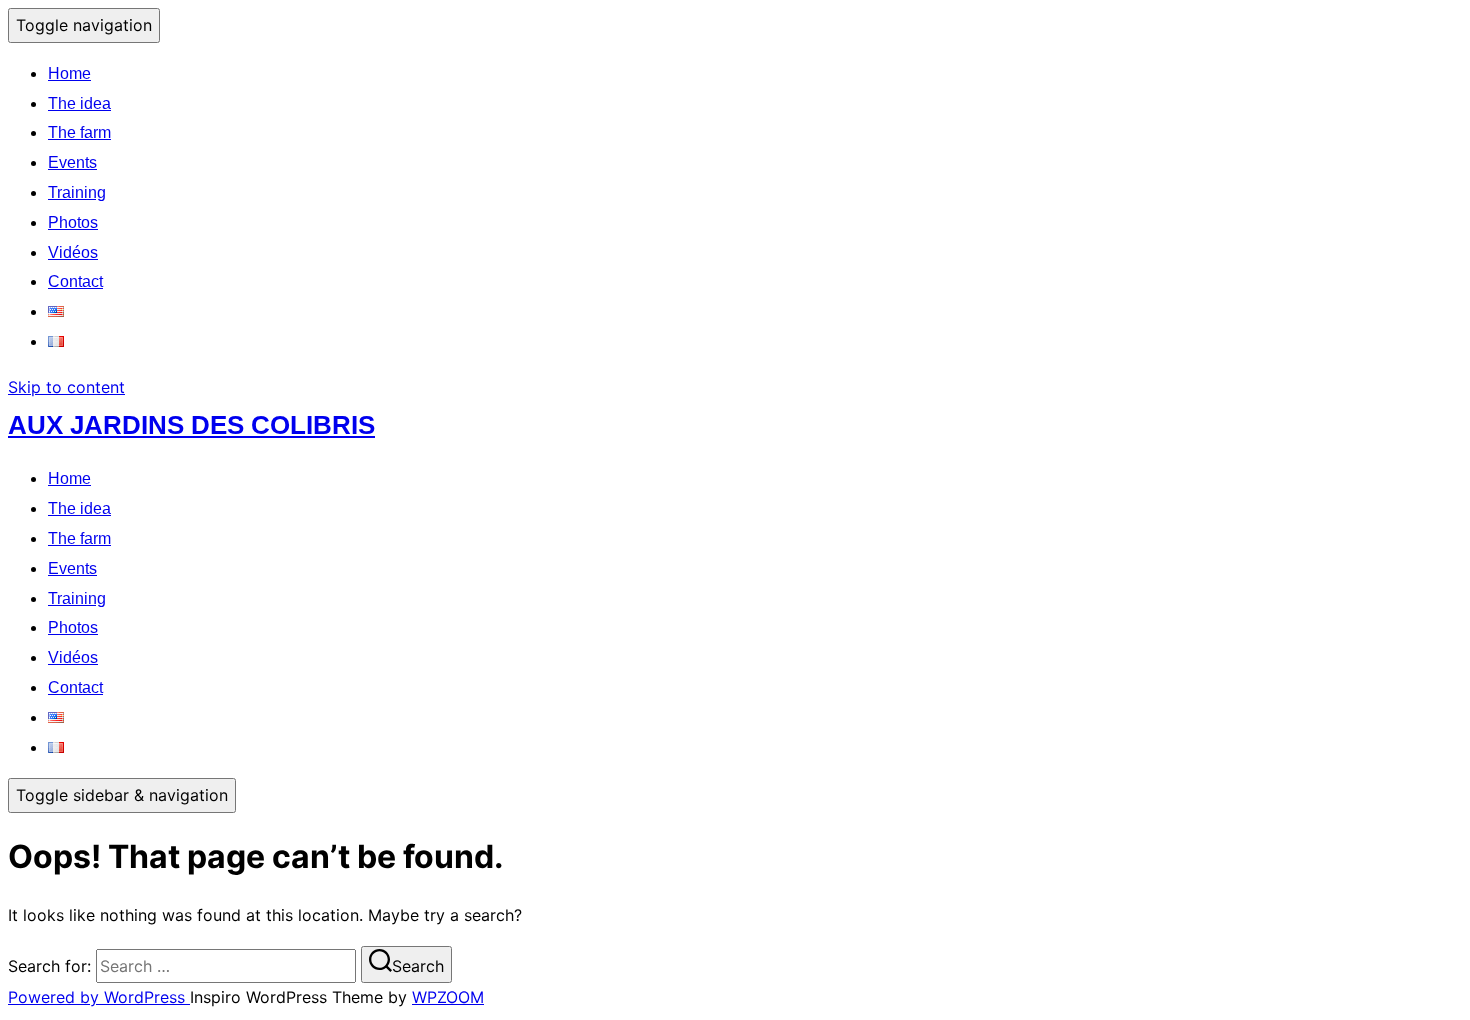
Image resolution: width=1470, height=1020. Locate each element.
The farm (79, 132)
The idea (79, 103)
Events (72, 162)
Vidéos (73, 252)
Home (69, 73)
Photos (73, 222)
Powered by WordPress (99, 997)
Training (77, 192)
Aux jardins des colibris (191, 425)
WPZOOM (448, 997)
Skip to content (66, 387)
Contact (75, 281)
